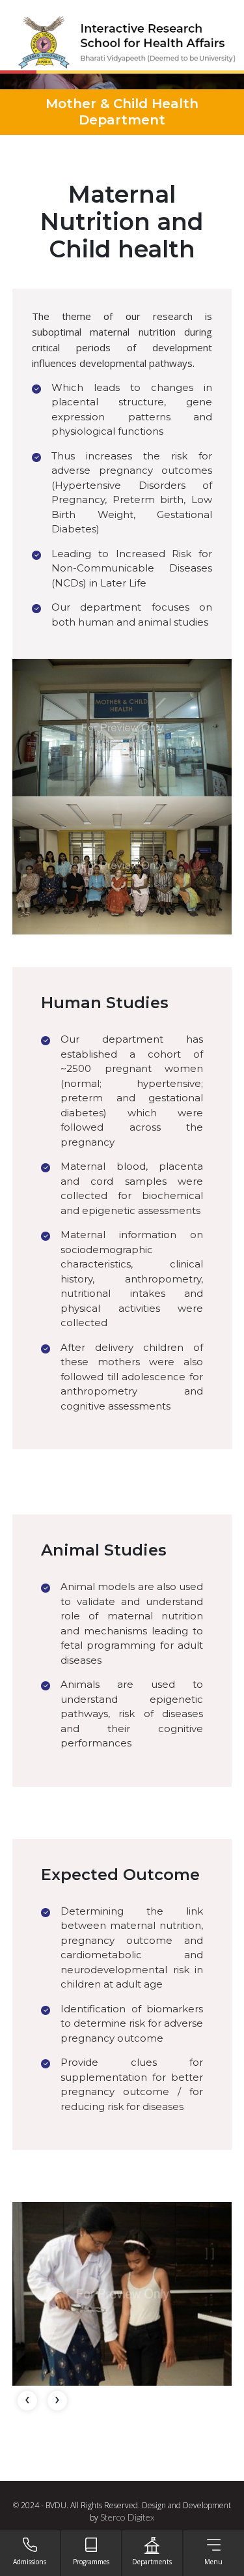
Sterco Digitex (127, 2517)
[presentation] (27, 2401)
